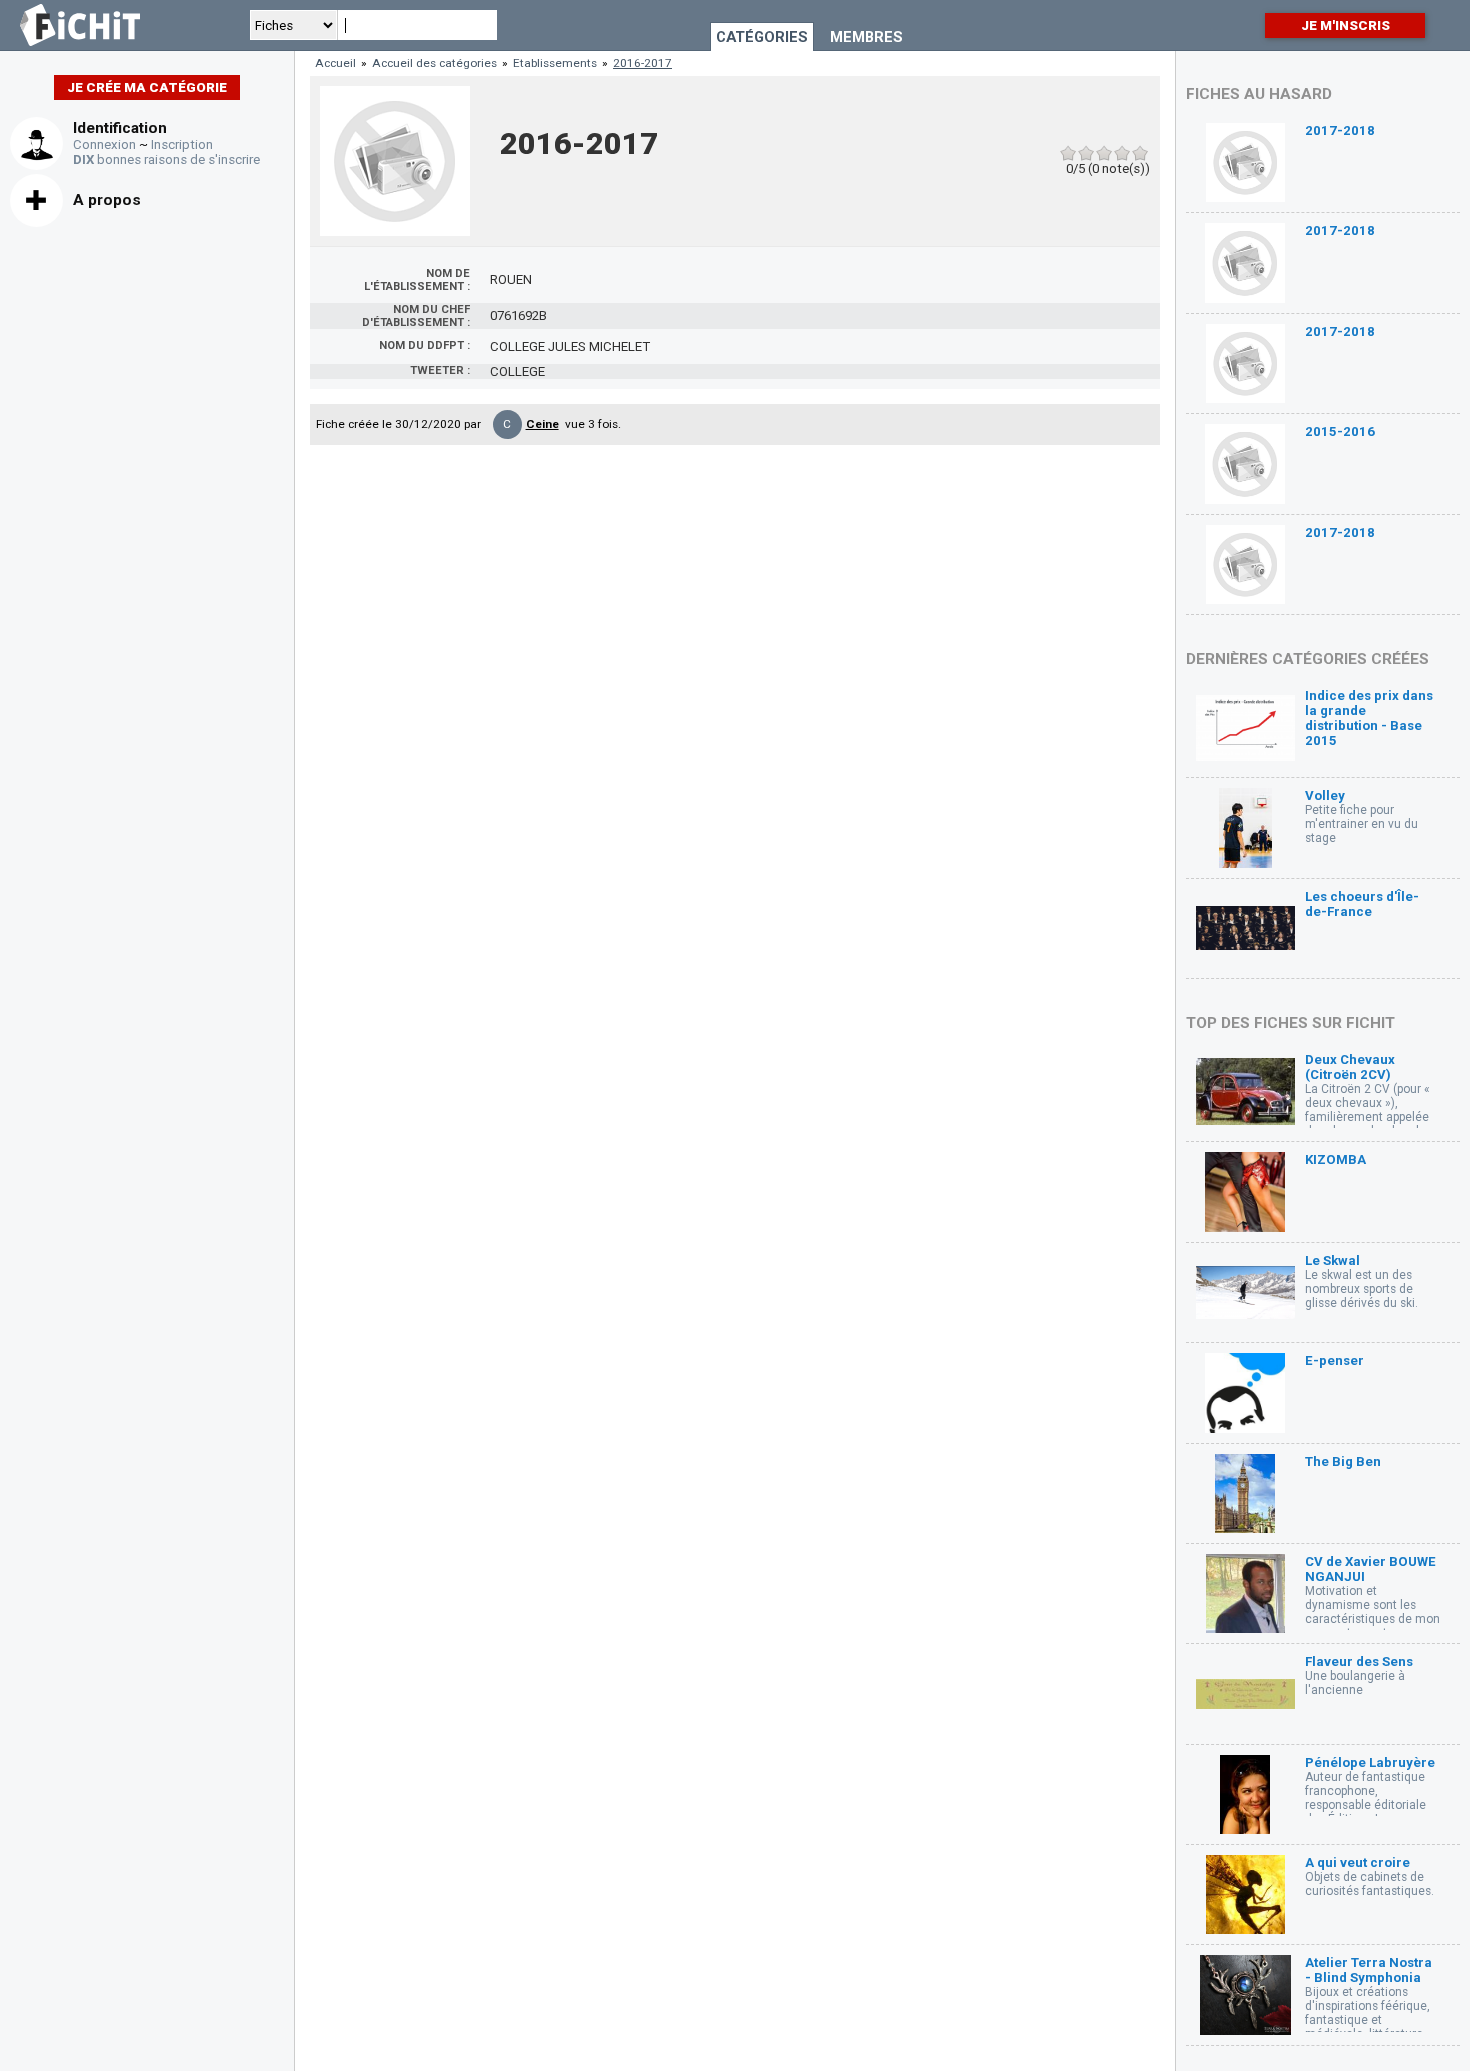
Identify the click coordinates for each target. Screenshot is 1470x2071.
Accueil (335, 63)
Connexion (104, 144)
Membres (866, 37)
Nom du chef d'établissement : (416, 316)
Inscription (182, 144)
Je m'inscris (1345, 25)
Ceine (542, 424)
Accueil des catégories (434, 63)
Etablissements (555, 63)
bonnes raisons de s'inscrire (166, 159)
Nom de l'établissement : (417, 280)
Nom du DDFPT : (424, 345)
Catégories (762, 37)
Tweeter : (440, 370)
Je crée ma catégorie (147, 87)
